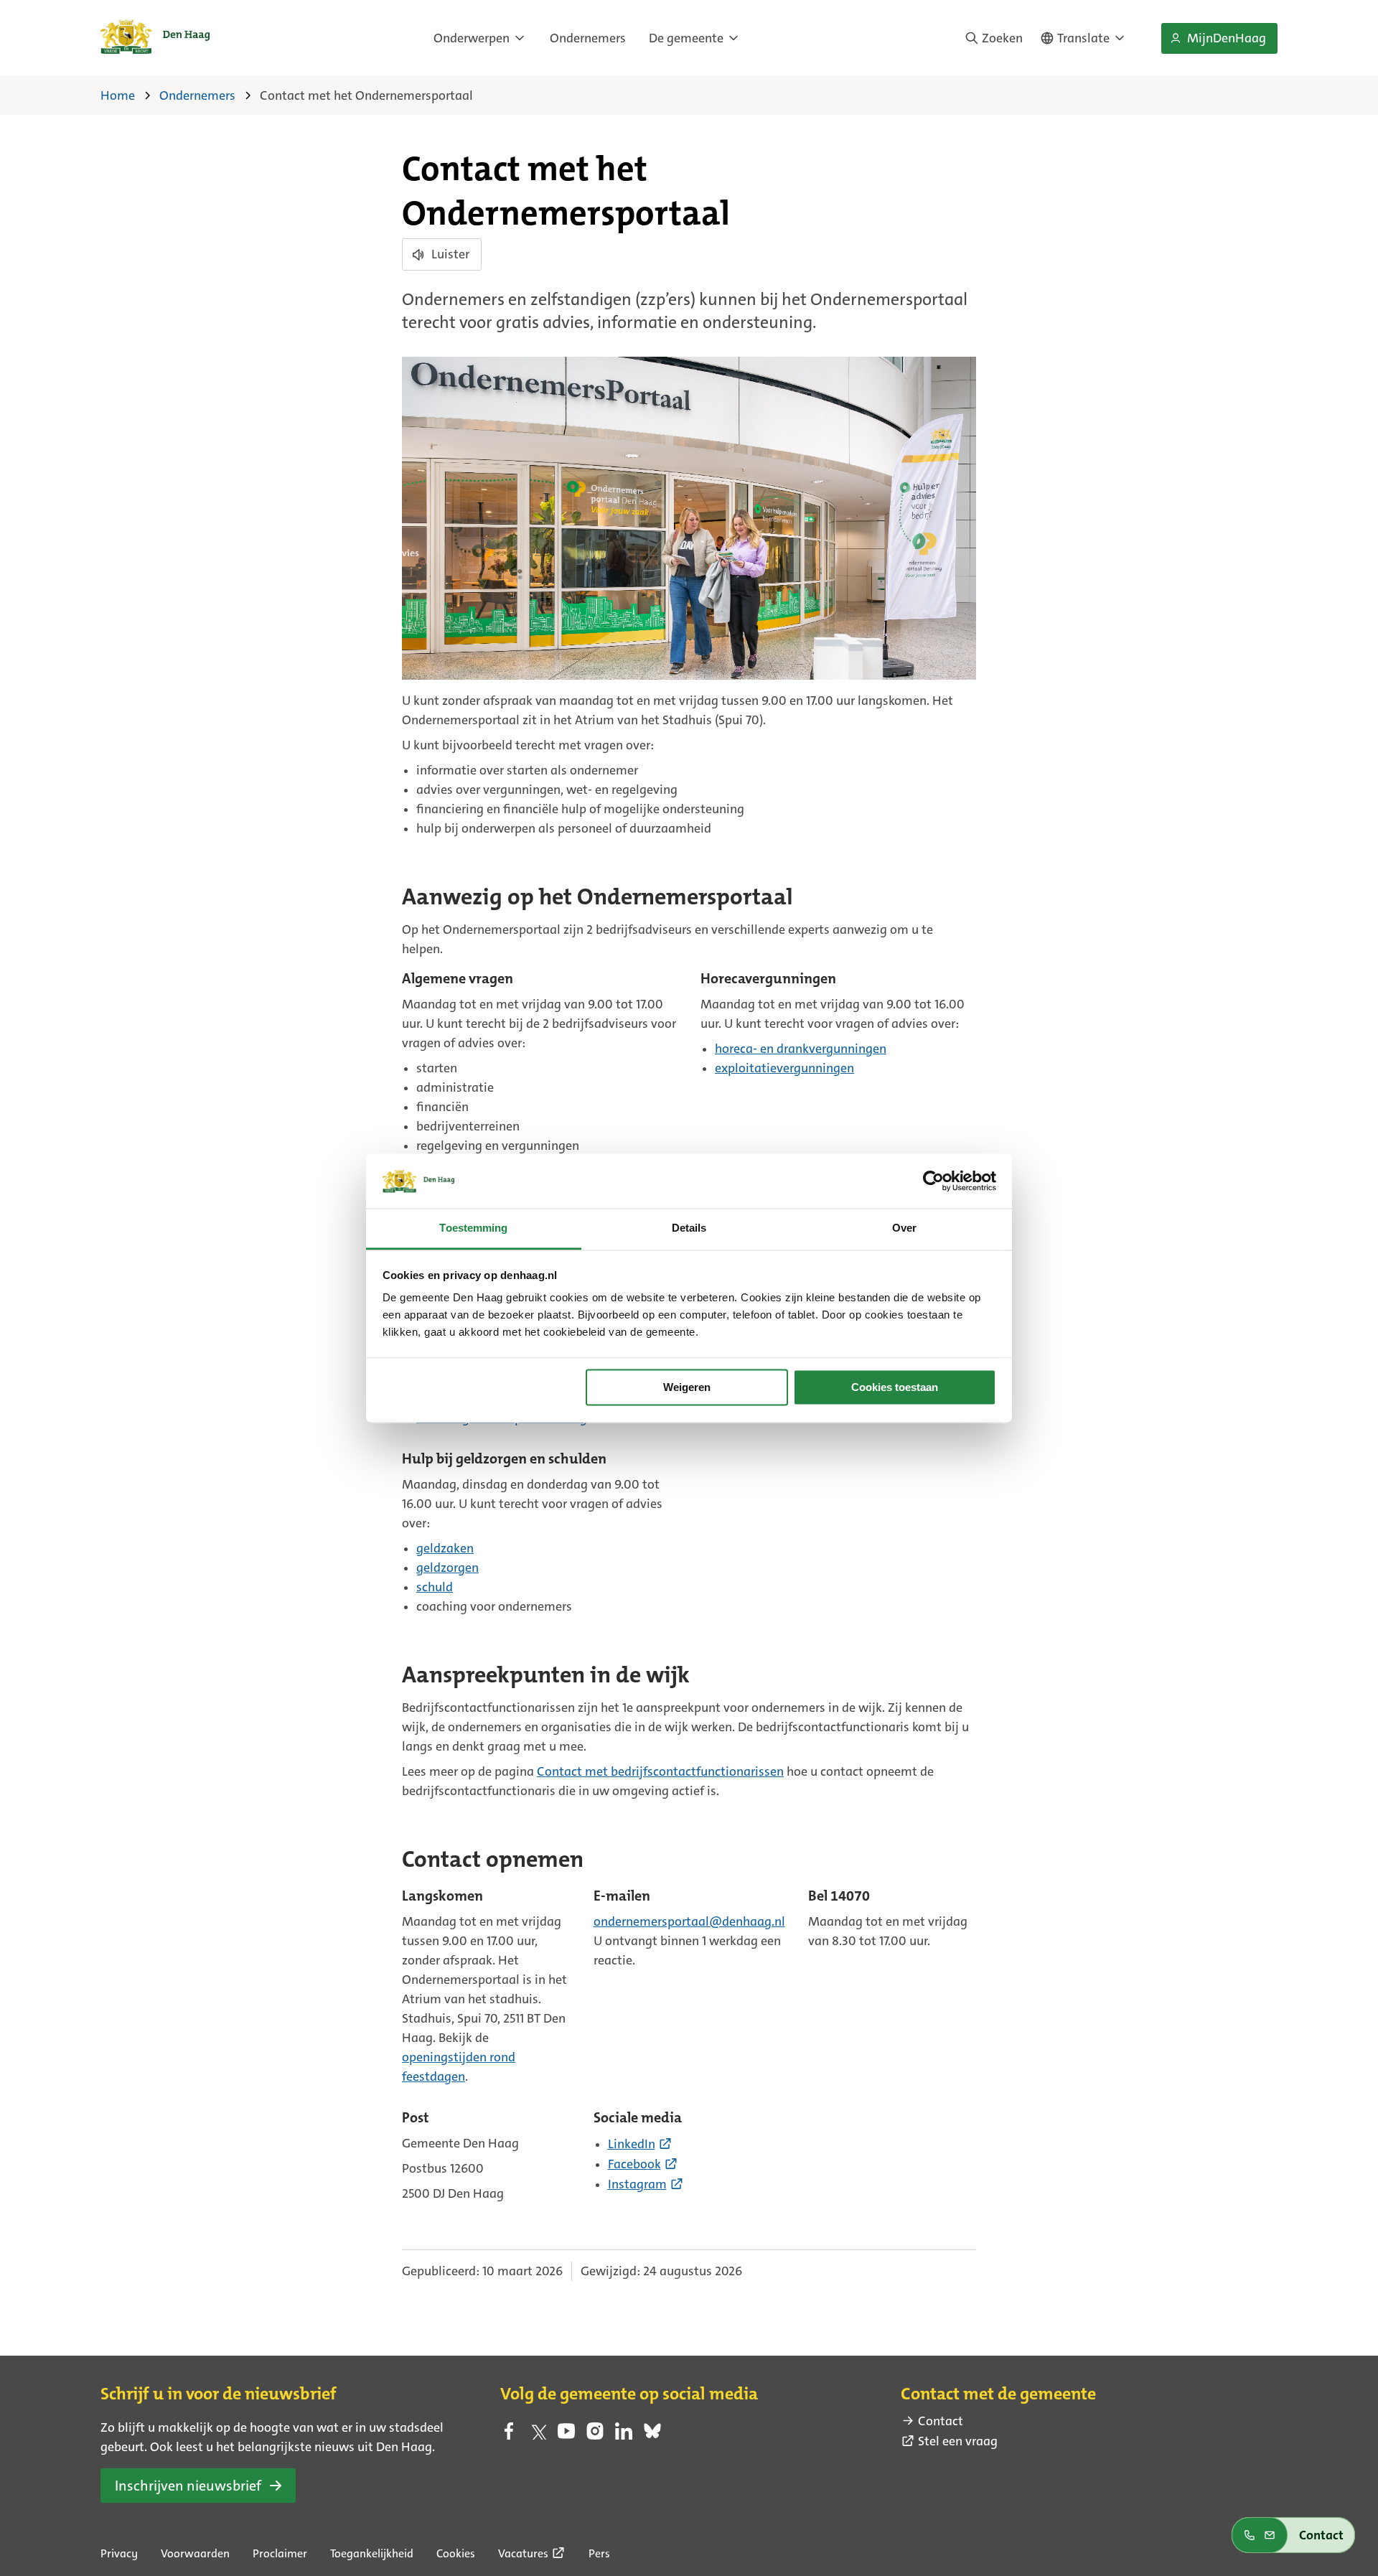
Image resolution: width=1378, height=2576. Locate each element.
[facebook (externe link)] (509, 2435)
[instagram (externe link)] (595, 2435)
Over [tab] (904, 1228)
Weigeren (687, 1387)
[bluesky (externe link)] (652, 2435)
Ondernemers (588, 38)
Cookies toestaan (895, 1387)
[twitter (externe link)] (538, 2435)
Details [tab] (689, 1228)
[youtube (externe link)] (566, 2435)
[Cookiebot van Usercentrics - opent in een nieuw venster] (933, 1181)
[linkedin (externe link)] (624, 2435)
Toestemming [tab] (473, 1228)
